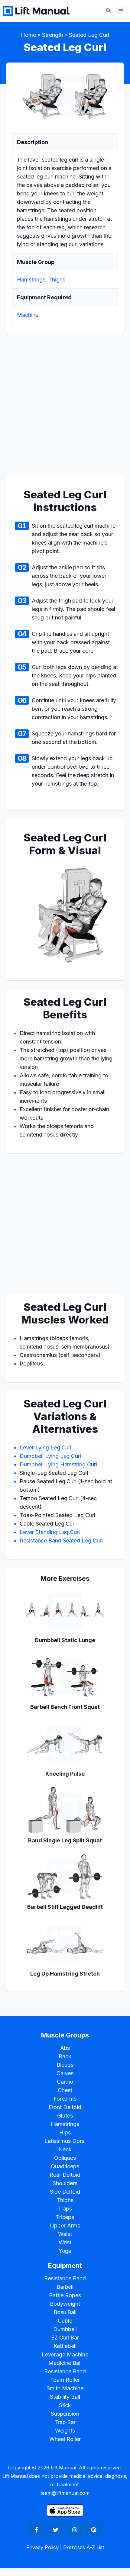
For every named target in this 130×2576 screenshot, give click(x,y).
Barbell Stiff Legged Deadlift (65, 1907)
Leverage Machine (65, 2354)
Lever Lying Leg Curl (45, 1447)
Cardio (65, 2082)
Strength (53, 35)
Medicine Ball (65, 2363)
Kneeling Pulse (65, 1774)
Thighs (57, 280)
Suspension (65, 2414)
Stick (65, 2405)
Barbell (65, 2287)
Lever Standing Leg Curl (50, 1532)
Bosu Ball (65, 2312)
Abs (65, 2048)
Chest (65, 2090)
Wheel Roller (65, 2439)
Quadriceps (65, 2166)
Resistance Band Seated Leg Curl (61, 1540)
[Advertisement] (65, 409)
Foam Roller (65, 2380)
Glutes (65, 2116)
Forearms (65, 2099)
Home (28, 35)
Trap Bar (65, 2422)
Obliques (65, 2158)
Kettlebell (65, 2346)
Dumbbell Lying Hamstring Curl (58, 1464)
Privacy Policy (43, 2547)
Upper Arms (65, 2225)
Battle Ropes (65, 2295)
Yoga (65, 2251)
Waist (65, 2234)
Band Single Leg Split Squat (65, 1840)
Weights (65, 2431)
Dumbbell (65, 2329)
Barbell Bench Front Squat (65, 1707)
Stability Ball (65, 2397)
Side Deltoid (65, 2192)
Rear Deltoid (65, 2175)
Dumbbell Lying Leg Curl (50, 1456)
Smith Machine (65, 2388)
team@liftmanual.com (65, 2493)
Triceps (65, 2217)
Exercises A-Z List (83, 2547)
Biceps (65, 2065)
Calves (65, 2073)
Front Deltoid (65, 2107)
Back (65, 2056)
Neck (65, 2149)
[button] (108, 11)
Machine (28, 315)
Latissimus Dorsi (65, 2141)
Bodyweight (65, 2304)
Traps (65, 2209)
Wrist (65, 2242)
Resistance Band (65, 2278)
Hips (65, 2132)
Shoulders (65, 2183)
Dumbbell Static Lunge (65, 1640)
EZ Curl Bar (65, 2338)
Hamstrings (31, 280)
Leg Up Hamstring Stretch (65, 1974)
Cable (65, 2321)
